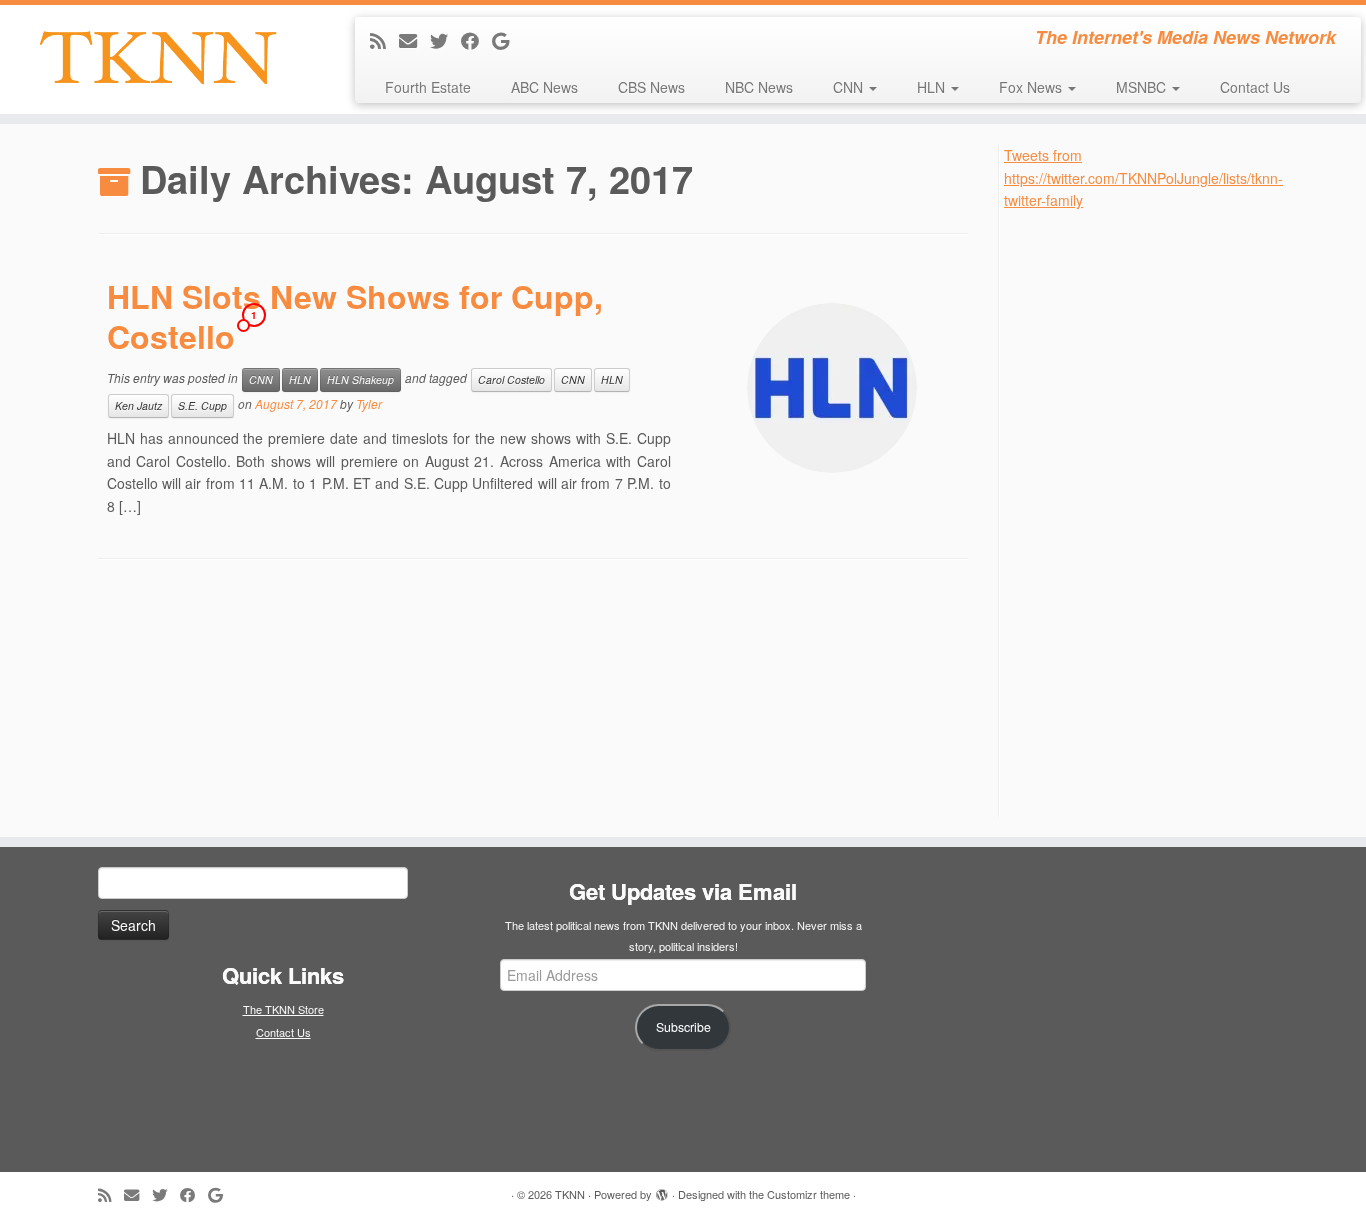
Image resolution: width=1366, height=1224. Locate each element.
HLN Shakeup (360, 379)
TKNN (570, 1194)
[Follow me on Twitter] (445, 40)
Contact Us (1255, 87)
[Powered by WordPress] (662, 1190)
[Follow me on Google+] (507, 40)
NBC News (759, 87)
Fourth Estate (428, 87)
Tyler (369, 404)
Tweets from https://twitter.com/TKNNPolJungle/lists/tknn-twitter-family (1143, 177)
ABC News (544, 87)
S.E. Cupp (202, 405)
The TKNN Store (283, 1009)
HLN (933, 87)
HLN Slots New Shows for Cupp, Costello (355, 316)
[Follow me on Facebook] (476, 40)
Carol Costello (511, 379)
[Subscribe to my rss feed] (384, 40)
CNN (850, 87)
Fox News (1032, 87)
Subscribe (683, 1027)
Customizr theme (808, 1194)
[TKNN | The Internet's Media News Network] (157, 57)
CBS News (651, 87)
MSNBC (1143, 87)
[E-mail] (414, 40)
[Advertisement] (1154, 512)
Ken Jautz (138, 405)
